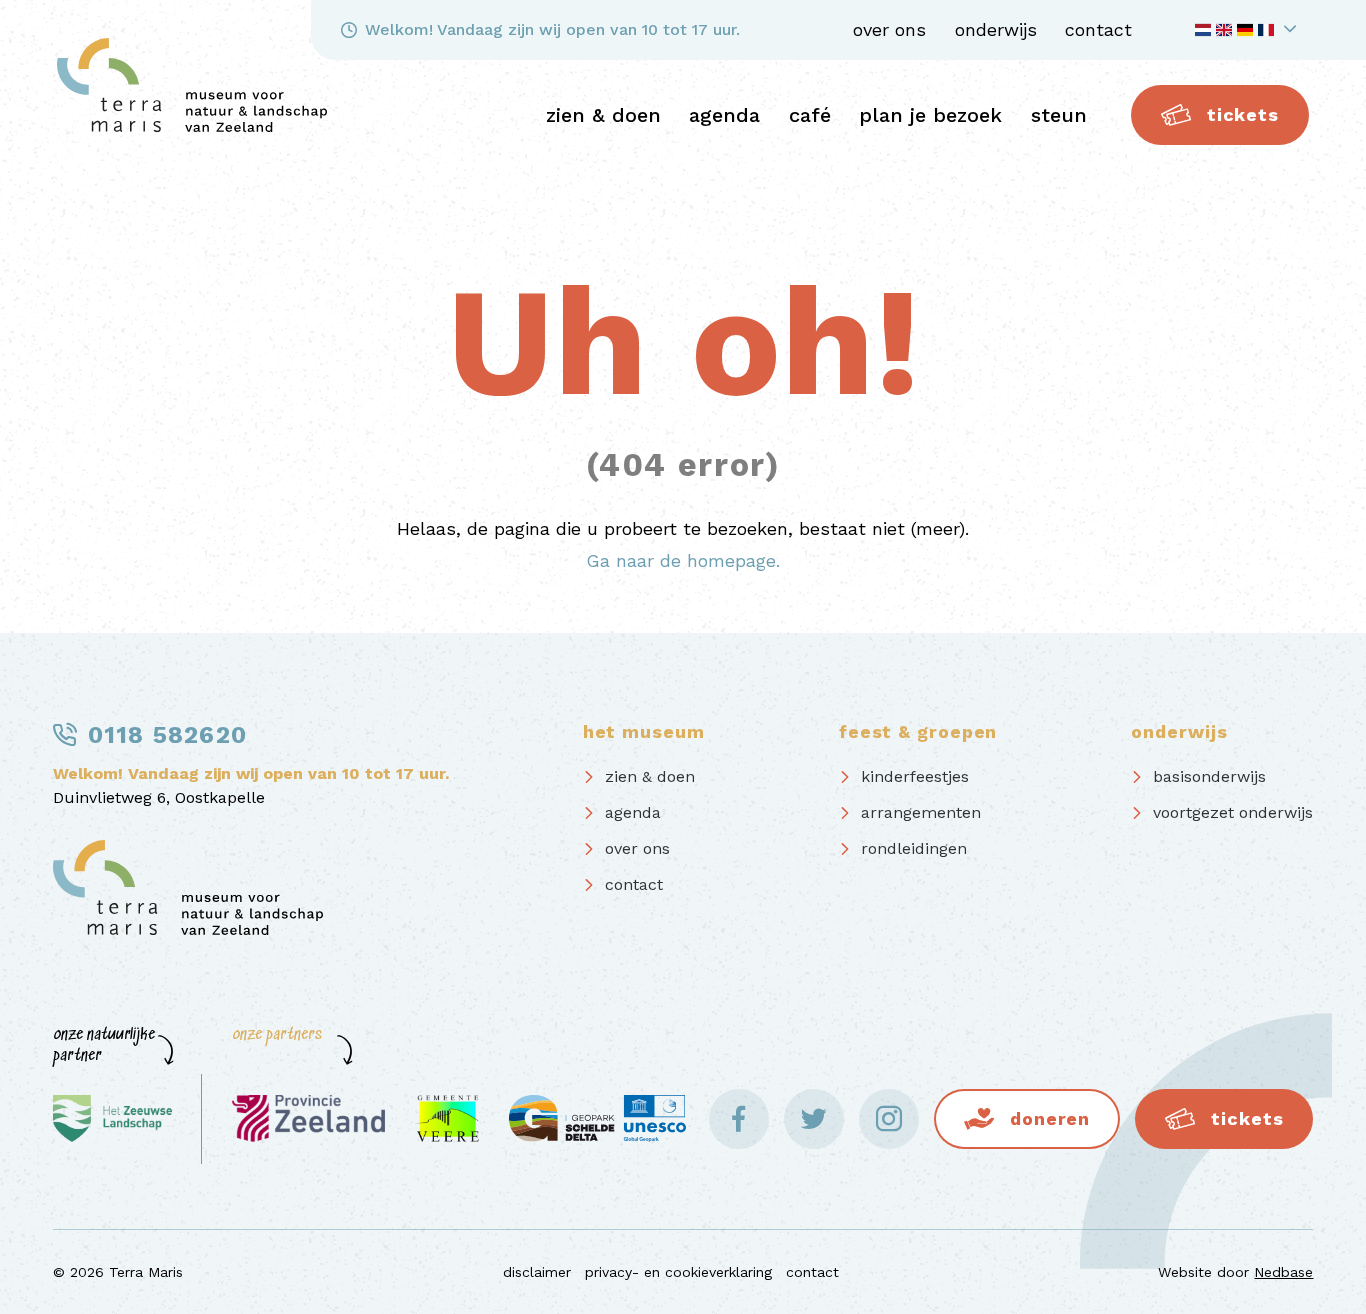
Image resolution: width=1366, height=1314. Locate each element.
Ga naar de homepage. (683, 560)
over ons (889, 29)
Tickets (1243, 114)
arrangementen (921, 812)
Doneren (1050, 1118)
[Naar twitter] (814, 1119)
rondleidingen (914, 848)
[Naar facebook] (739, 1119)
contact (1098, 29)
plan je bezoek (930, 115)
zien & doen (603, 115)
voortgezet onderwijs (1233, 812)
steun (1059, 115)
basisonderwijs (1209, 776)
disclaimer (537, 1272)
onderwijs (996, 29)
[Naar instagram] (889, 1119)
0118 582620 (167, 735)
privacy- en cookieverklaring (678, 1272)
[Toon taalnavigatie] (1249, 30)
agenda (724, 115)
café (810, 115)
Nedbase (1283, 1272)
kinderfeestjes (915, 776)
